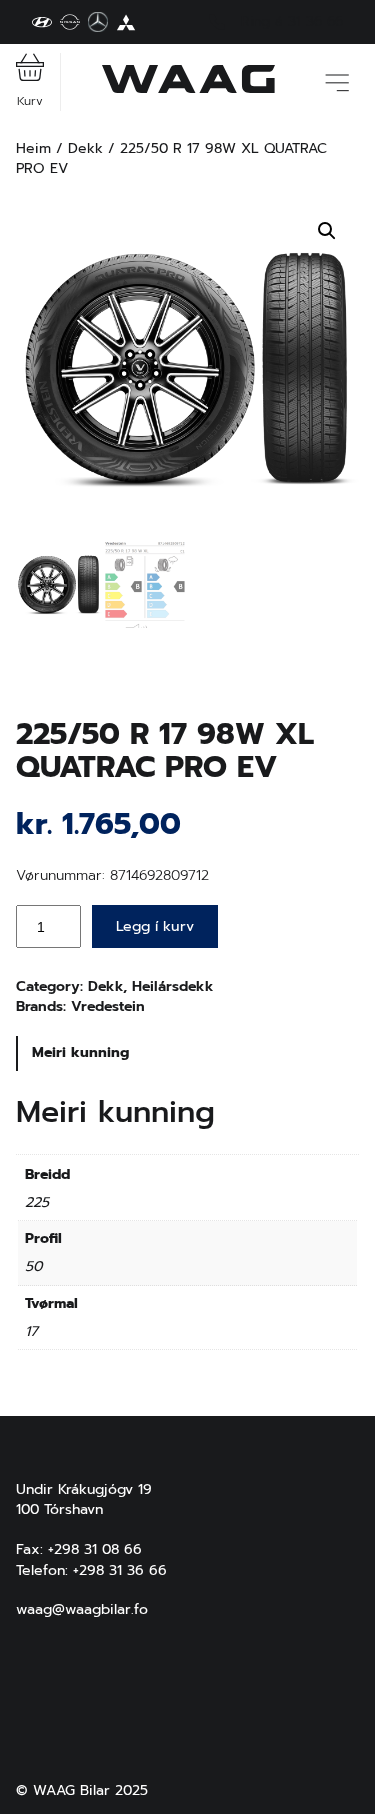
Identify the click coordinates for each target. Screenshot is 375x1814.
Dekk (85, 148)
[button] (327, 231)
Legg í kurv (155, 926)
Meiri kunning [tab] (80, 1052)
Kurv (30, 101)
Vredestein (108, 1006)
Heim (33, 148)
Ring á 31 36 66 (292, 22)
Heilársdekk (173, 986)
